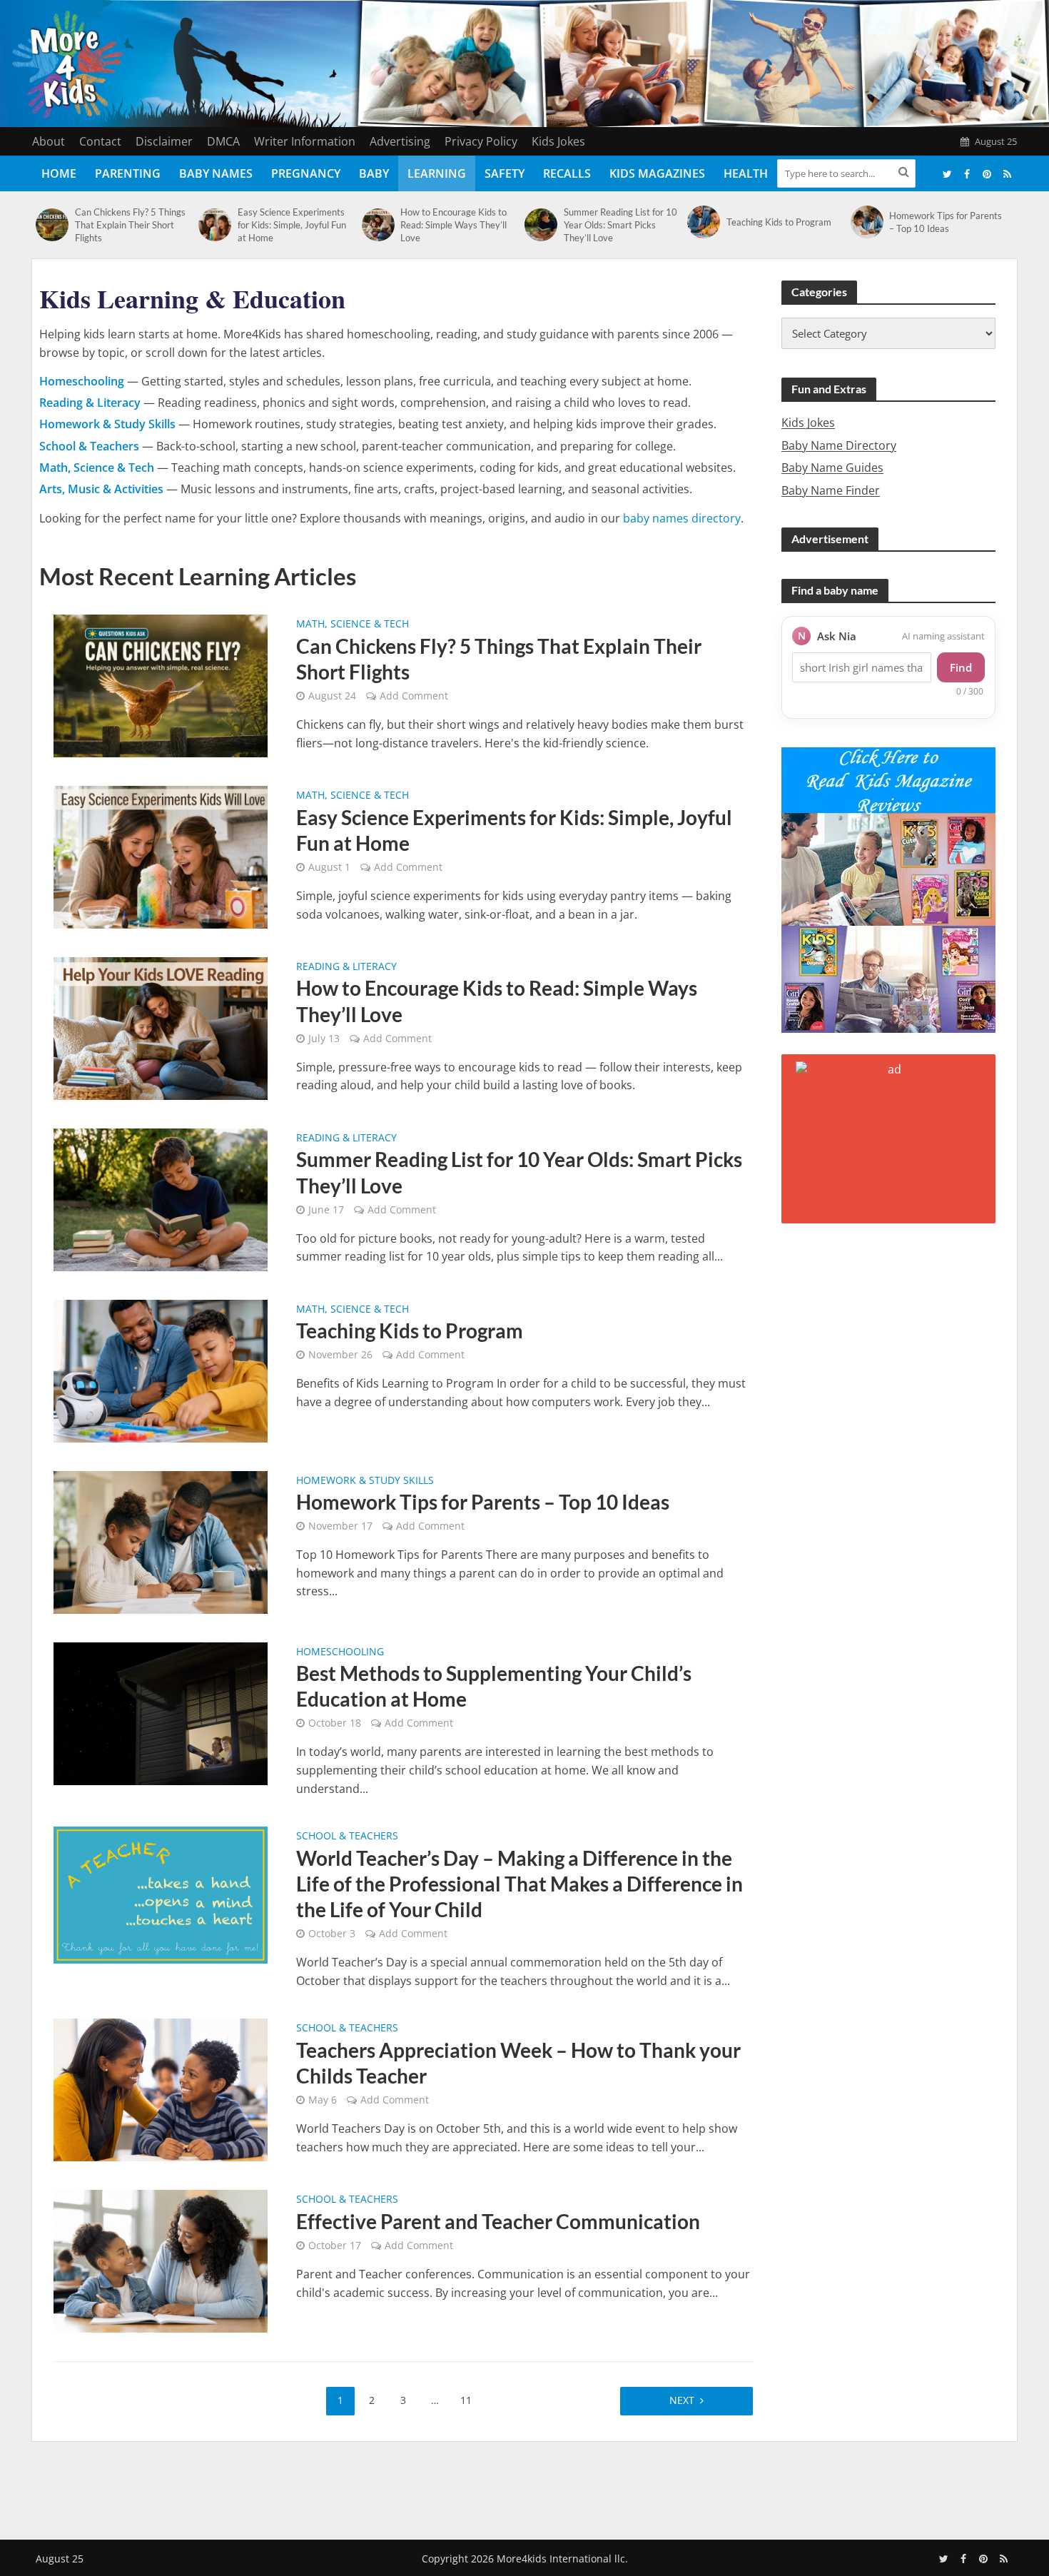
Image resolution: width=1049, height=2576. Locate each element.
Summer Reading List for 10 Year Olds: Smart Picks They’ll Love (620, 225)
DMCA (223, 141)
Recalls (567, 173)
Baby (374, 173)
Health (746, 173)
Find (961, 667)
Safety (505, 173)
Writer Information (305, 141)
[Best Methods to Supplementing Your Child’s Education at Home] (161, 1712)
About (49, 141)
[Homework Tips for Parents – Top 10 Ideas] (867, 222)
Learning (437, 173)
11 (466, 2400)
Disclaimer (164, 141)
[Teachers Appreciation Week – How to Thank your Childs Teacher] (161, 2089)
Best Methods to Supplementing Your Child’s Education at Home (494, 1686)
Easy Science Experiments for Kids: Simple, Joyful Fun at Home (292, 225)
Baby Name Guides (832, 468)
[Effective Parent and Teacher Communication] (161, 2261)
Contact (100, 141)
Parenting (128, 173)
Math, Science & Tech (353, 625)
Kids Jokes (558, 141)
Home (59, 173)
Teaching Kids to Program (779, 222)
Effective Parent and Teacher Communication (498, 2221)
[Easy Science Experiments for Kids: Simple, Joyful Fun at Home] (214, 225)
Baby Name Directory (839, 445)
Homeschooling (340, 1652)
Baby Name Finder (831, 490)
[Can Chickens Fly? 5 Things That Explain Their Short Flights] (52, 225)
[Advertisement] (524, 2487)
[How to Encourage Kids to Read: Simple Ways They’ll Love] (378, 225)
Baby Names (216, 173)
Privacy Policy (481, 141)
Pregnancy (306, 173)
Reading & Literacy (346, 967)
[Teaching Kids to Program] (703, 222)
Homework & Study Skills (365, 1481)
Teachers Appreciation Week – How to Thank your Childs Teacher (518, 2063)
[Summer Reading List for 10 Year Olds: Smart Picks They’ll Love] (541, 225)
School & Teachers (347, 1837)
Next (682, 2400)
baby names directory (682, 518)
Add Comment (414, 696)
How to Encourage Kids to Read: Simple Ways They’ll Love (453, 225)
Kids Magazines (657, 173)
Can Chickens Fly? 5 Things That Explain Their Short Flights (130, 225)
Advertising (400, 141)
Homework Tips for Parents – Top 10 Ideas (946, 222)
